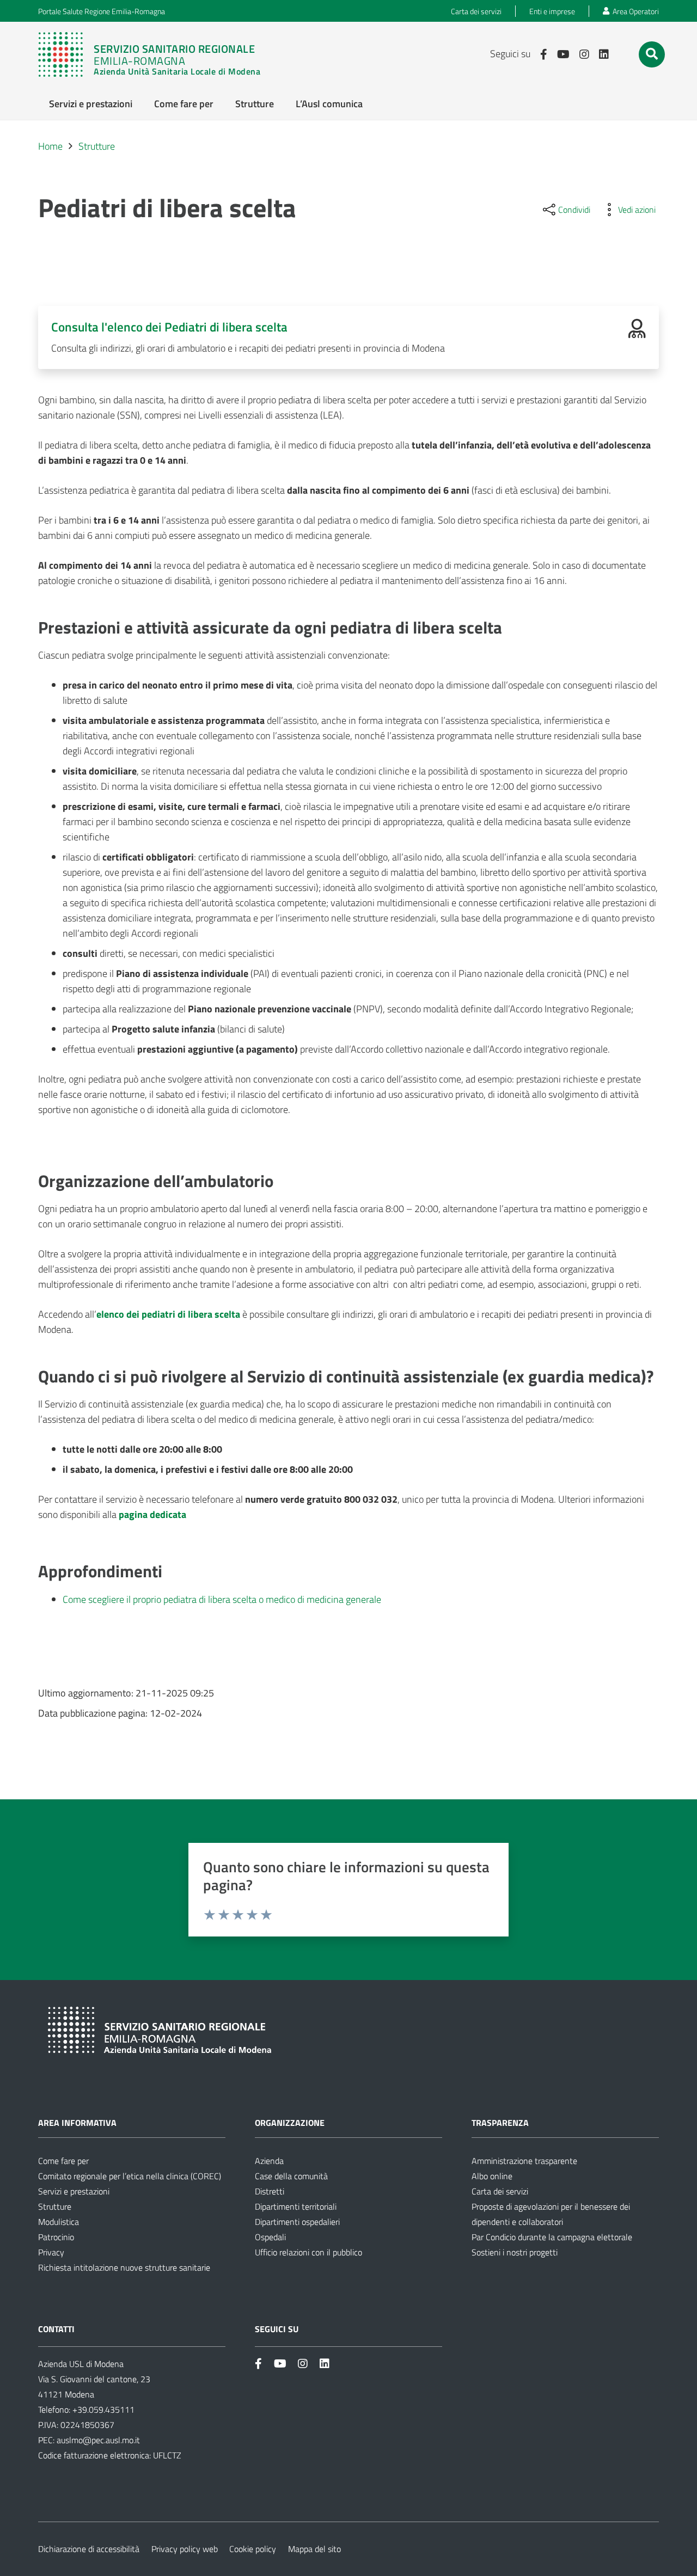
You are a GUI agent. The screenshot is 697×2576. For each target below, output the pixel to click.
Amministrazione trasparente (524, 2161)
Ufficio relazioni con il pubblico (308, 2252)
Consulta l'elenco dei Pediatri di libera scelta (169, 327)
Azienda (269, 2161)
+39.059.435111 (102, 2409)
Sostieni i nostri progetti (515, 2252)
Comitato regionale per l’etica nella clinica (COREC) (130, 2176)
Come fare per (63, 2161)
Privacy (51, 2252)
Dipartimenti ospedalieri (297, 2222)
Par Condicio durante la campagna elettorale (552, 2237)
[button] (652, 54)
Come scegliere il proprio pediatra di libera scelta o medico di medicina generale (222, 1599)
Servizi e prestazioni (74, 2191)
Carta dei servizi (500, 2191)
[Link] (149, 54)
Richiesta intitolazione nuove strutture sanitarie (124, 2267)
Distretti (270, 2191)
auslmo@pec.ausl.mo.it (98, 2440)
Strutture (55, 2206)
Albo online (492, 2176)
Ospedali (270, 2237)
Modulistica (59, 2222)
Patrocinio (56, 2237)
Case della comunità (291, 2176)
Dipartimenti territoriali (296, 2206)
